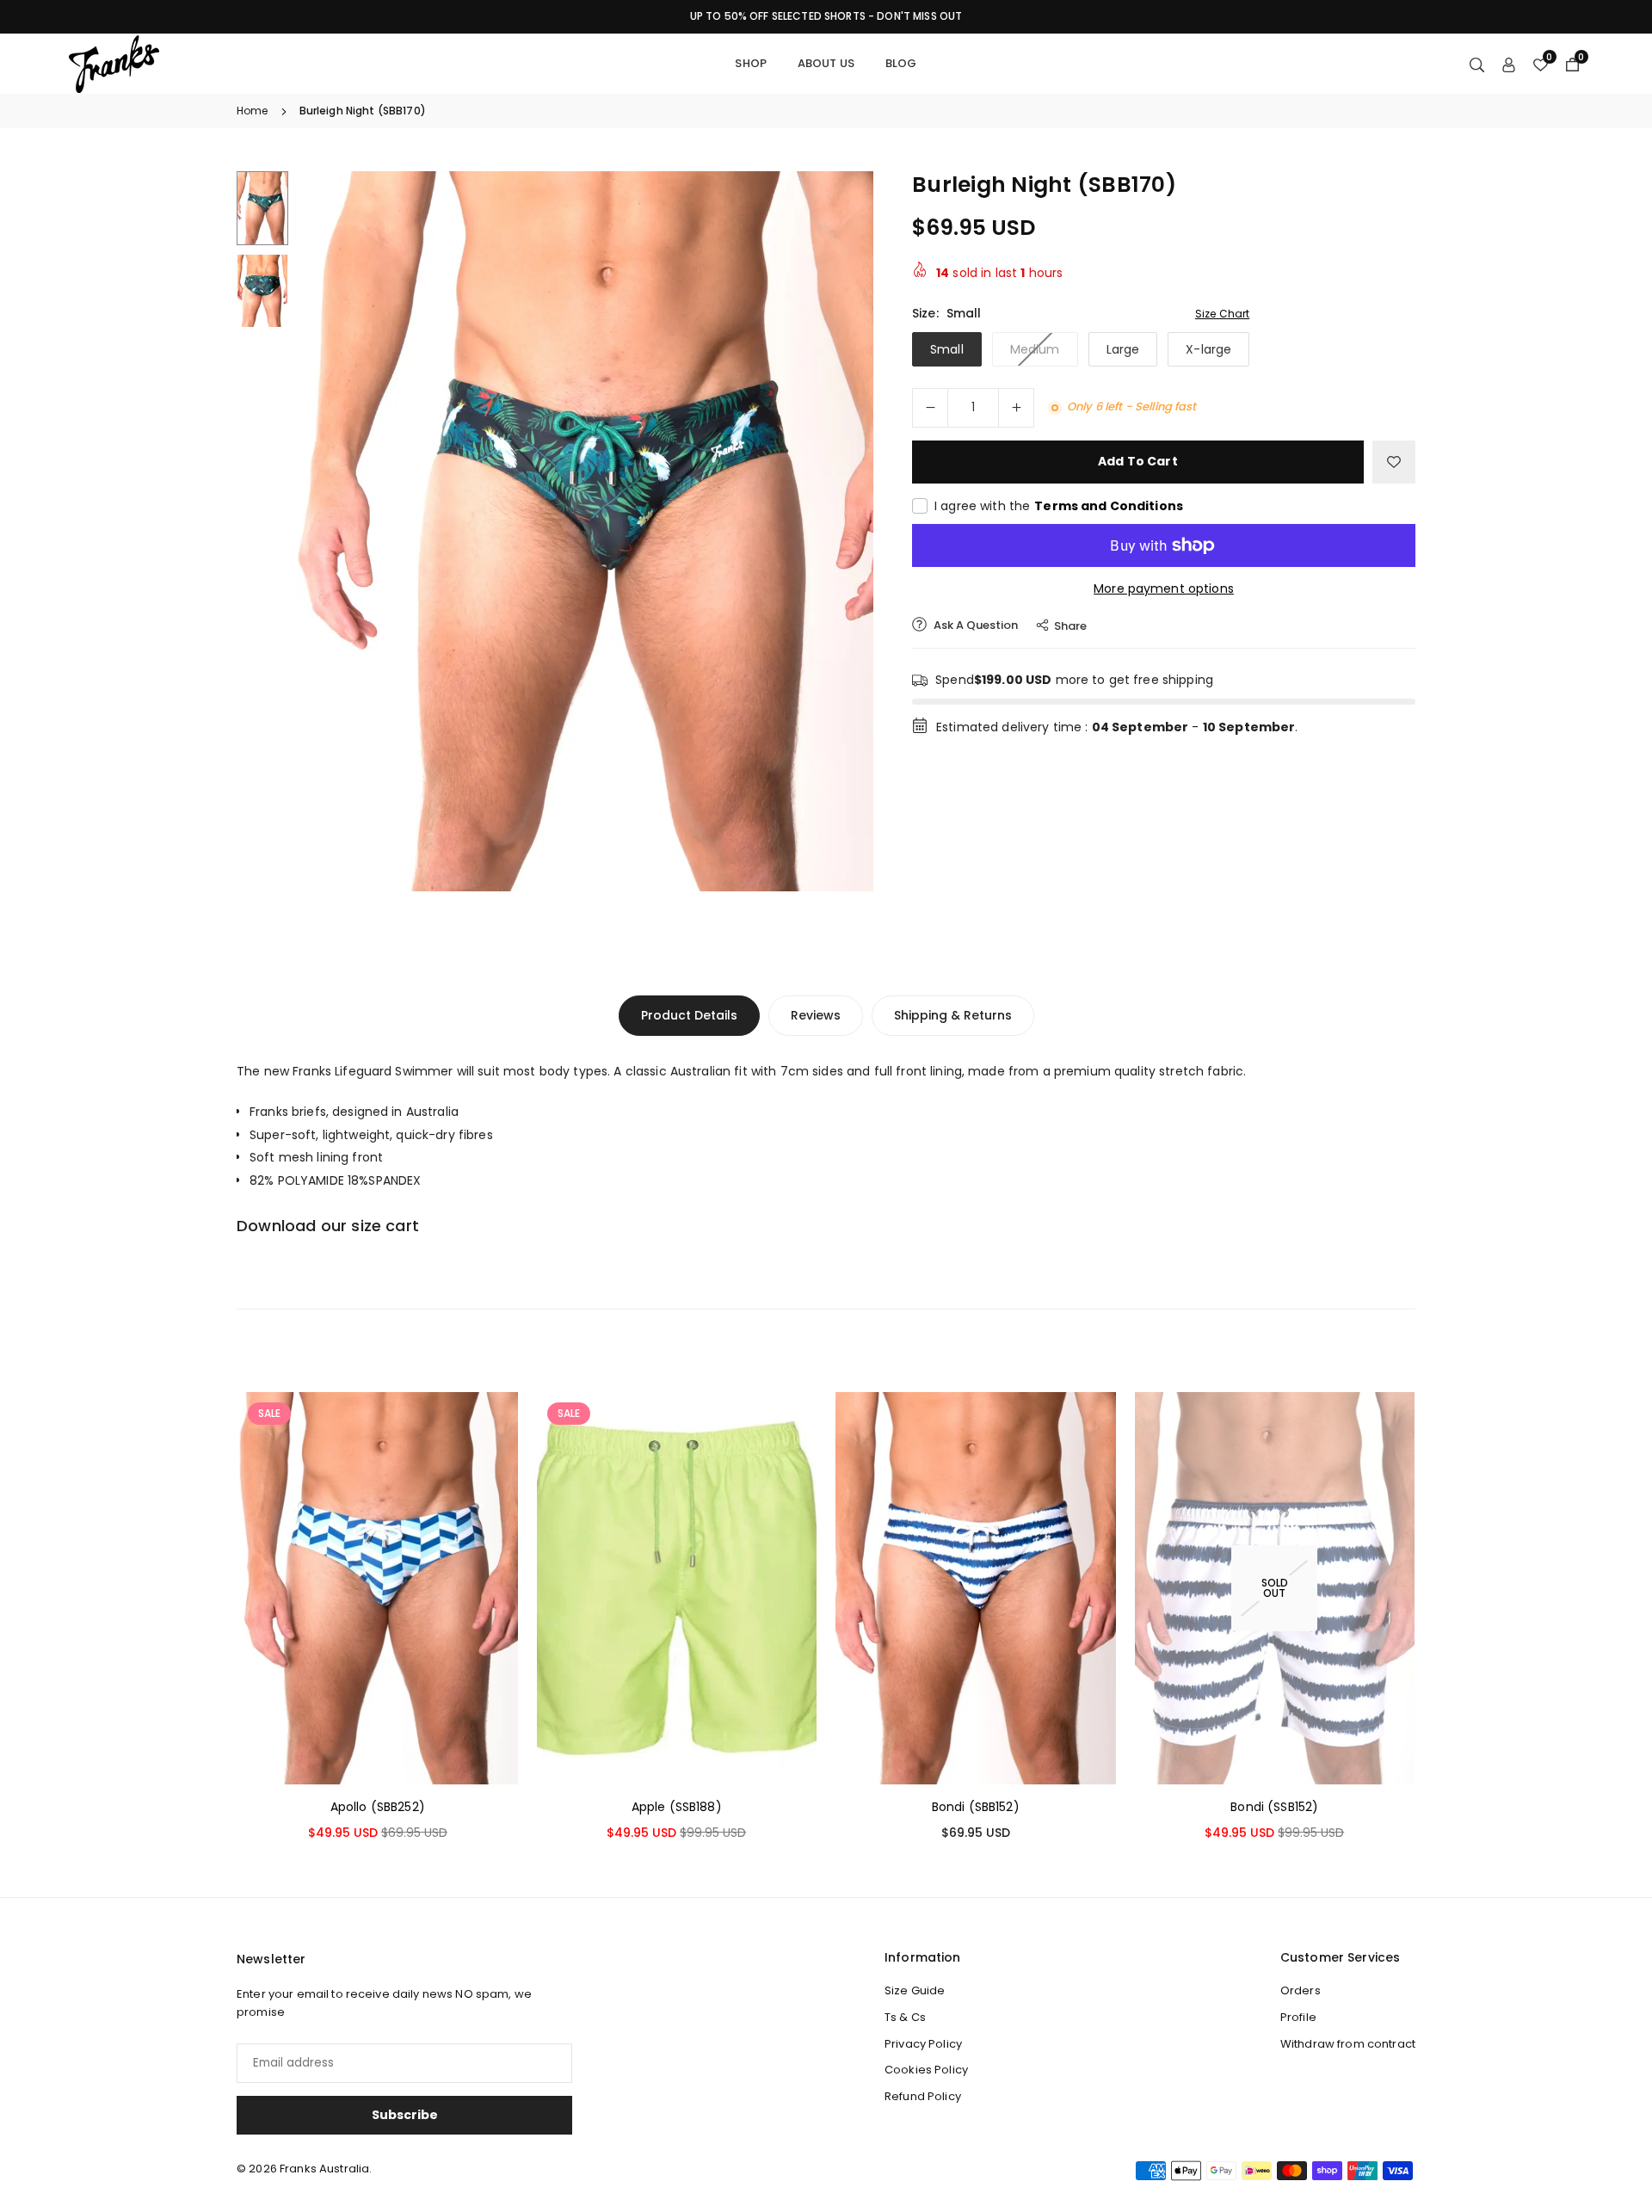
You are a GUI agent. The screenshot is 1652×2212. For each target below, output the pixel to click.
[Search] (1477, 64)
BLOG (901, 63)
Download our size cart (328, 1226)
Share (1070, 626)
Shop (751, 63)
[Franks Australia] (114, 62)
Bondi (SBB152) (976, 1807)
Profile (1298, 2017)
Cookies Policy (926, 2070)
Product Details (689, 1015)
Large (1123, 349)
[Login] (1509, 64)
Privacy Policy (923, 2044)
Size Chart (1222, 314)
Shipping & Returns (953, 1015)
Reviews (816, 1015)
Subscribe (405, 2115)
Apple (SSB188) (677, 1807)
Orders (1301, 1990)
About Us (826, 63)
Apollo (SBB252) (378, 1807)
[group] (585, 532)
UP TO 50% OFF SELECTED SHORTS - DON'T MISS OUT (826, 16)
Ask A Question (974, 625)
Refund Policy (923, 2096)
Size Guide (915, 1990)
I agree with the (1059, 506)
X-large (1208, 349)
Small (947, 349)
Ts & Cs (905, 2017)
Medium (1035, 349)
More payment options (1164, 588)
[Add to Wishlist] (1394, 462)
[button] (831, 530)
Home (253, 111)
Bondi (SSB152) (1274, 1807)
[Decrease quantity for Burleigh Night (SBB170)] (930, 408)
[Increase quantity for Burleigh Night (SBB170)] (1016, 408)
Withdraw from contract (1348, 2044)
